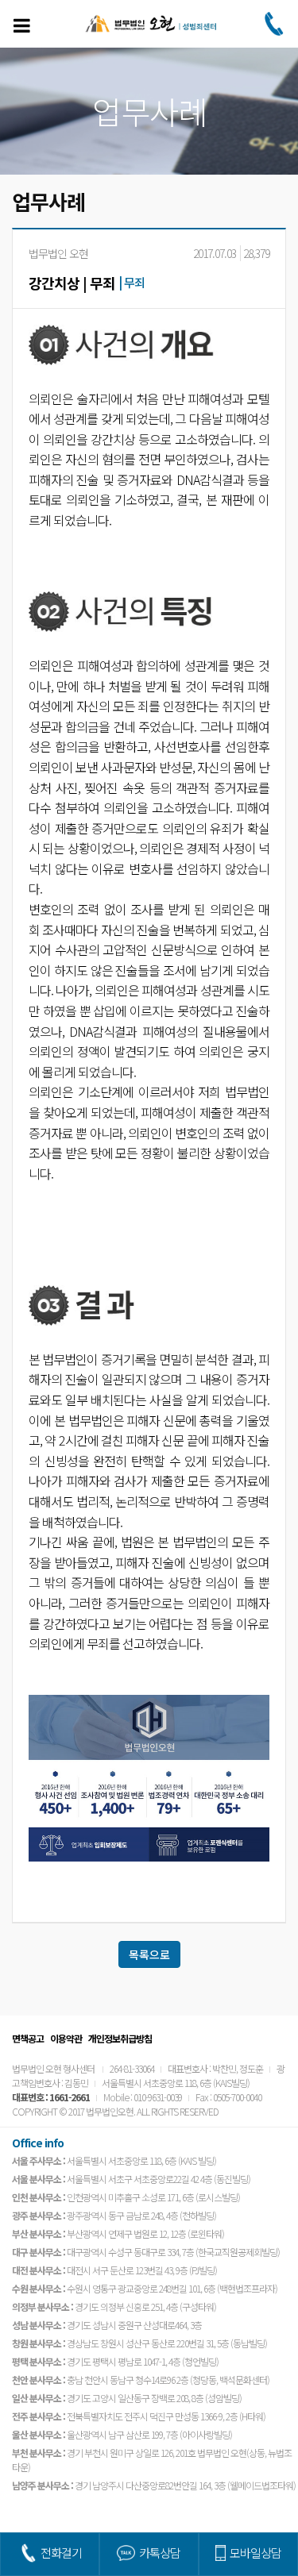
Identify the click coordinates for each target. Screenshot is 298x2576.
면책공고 (28, 2038)
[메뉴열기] (21, 25)
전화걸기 (61, 2553)
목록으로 (149, 1954)
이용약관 (66, 2038)
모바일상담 (255, 2553)
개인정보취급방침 (120, 2038)
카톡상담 (160, 2553)
